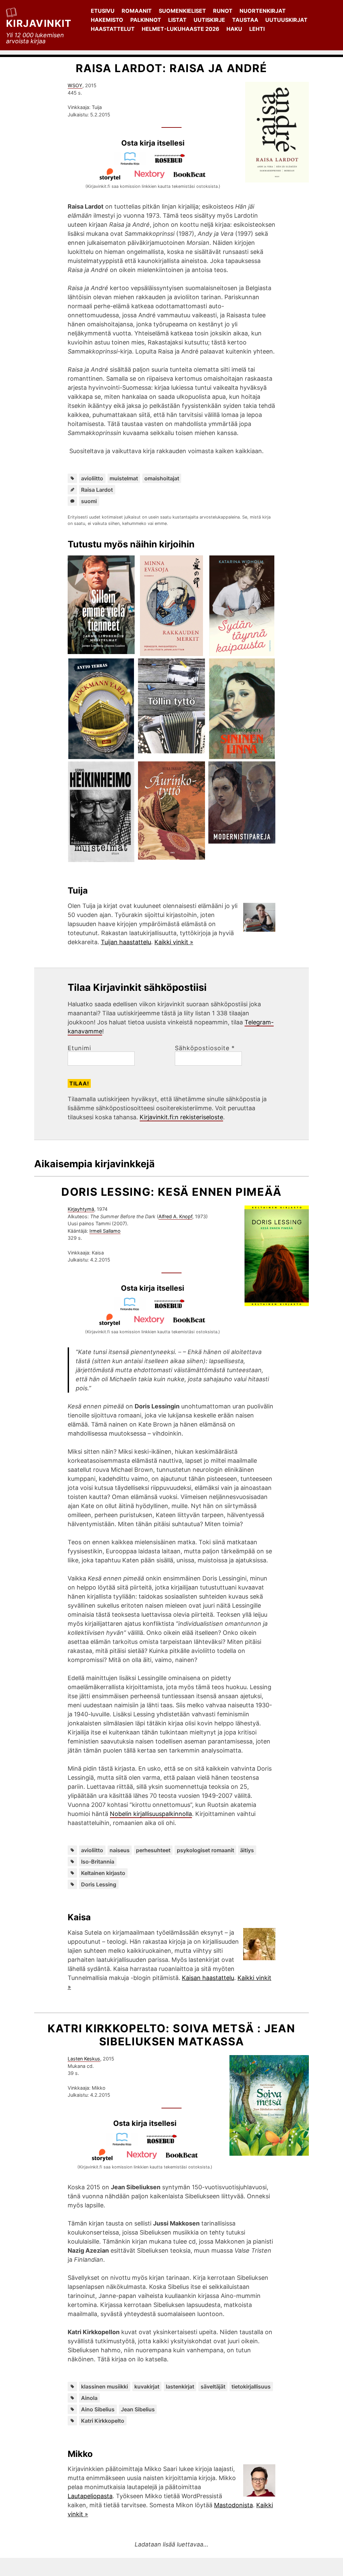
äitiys (247, 1850)
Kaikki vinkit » (174, 942)
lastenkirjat (180, 2386)
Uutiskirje (209, 20)
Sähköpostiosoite (205, 1048)
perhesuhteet (153, 1850)
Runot (223, 11)
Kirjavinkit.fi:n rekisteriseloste (181, 1117)
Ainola (89, 2398)
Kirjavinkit (39, 23)
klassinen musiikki (105, 2386)
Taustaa (245, 20)
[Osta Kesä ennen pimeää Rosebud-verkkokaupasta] (173, 1309)
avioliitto (92, 478)
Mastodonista (233, 2505)
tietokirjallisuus (251, 2386)
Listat (177, 20)
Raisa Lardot (97, 490)
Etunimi (79, 1048)
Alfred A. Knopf (175, 1216)
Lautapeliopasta (90, 2496)
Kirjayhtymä (81, 1209)
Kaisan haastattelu (208, 1978)
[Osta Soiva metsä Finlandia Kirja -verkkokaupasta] (125, 2144)
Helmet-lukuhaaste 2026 (181, 29)
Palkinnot (146, 20)
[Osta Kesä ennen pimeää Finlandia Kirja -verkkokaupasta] (133, 1309)
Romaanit (137, 11)
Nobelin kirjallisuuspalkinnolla (151, 1814)
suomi (89, 501)
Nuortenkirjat (263, 11)
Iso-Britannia (98, 1862)
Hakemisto (107, 20)
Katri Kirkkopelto (103, 2421)
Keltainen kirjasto (103, 1873)
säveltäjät (213, 2386)
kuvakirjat (147, 2386)
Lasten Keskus (84, 2059)
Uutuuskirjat (286, 20)
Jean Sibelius (138, 2409)
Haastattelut (113, 29)
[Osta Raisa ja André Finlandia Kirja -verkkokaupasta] (133, 163)
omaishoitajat (162, 478)
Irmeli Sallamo (105, 1231)
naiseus (120, 1850)
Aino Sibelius (98, 2409)
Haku (234, 29)
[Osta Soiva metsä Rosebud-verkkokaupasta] (165, 2144)
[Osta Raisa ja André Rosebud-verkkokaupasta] (173, 163)
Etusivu (103, 11)
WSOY (75, 85)
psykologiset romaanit (205, 1850)
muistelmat (124, 478)
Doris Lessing (99, 1884)
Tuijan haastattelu (126, 942)
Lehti (257, 29)
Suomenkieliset (182, 11)
